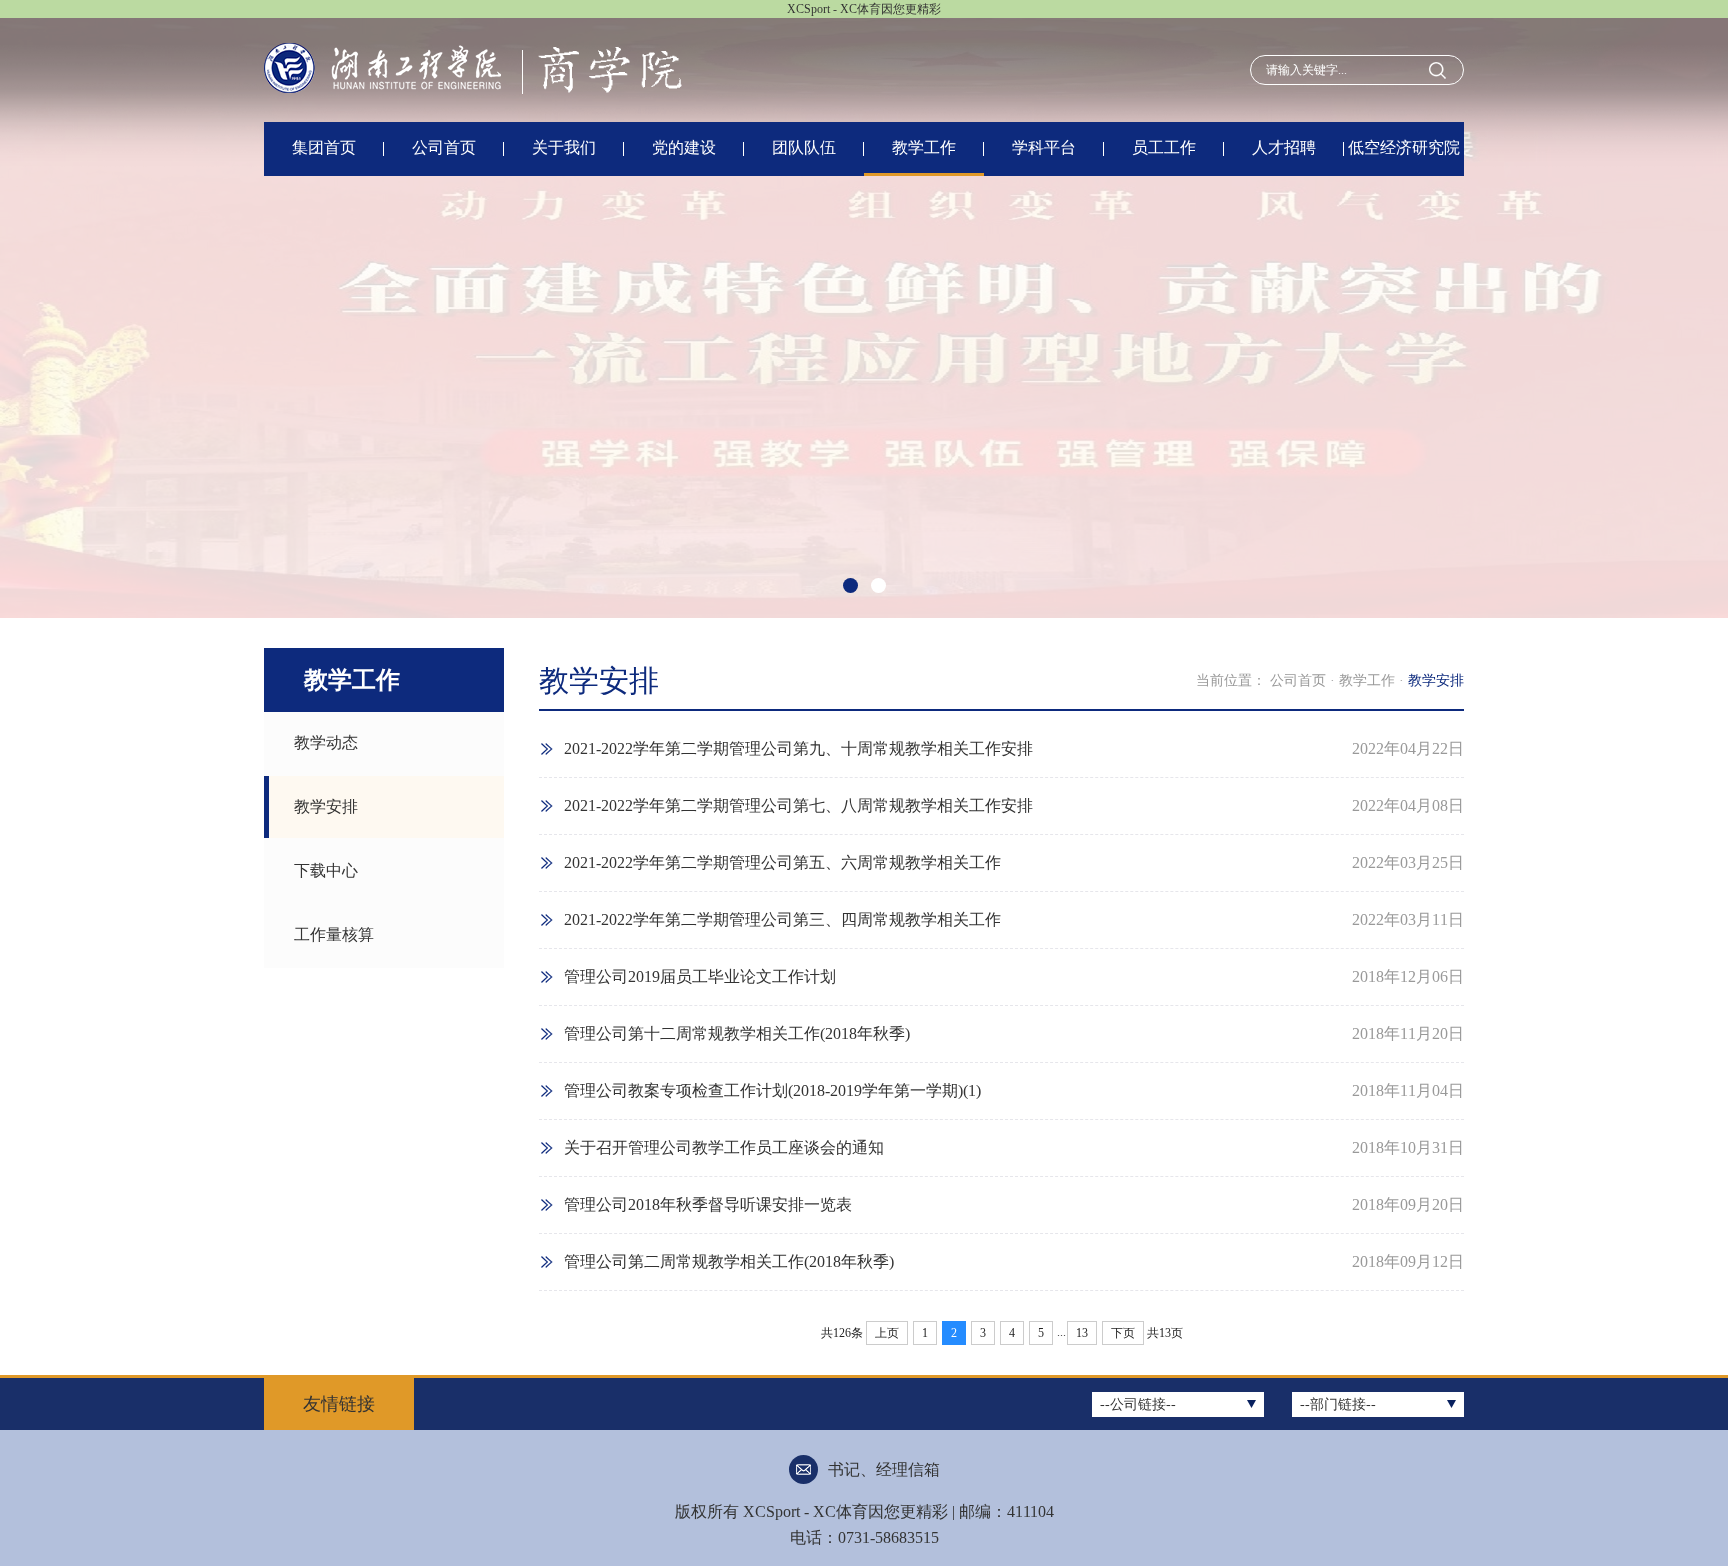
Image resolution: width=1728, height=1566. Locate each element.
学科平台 (1044, 147)
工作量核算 (334, 934)
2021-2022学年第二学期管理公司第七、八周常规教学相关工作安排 (798, 805)
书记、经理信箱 (884, 1469)
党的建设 (684, 147)
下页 (1123, 1333)
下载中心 (326, 870)
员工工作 (1164, 147)
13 (1082, 1333)
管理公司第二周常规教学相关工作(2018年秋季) (729, 1261)
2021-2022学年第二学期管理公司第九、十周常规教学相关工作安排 (798, 748)
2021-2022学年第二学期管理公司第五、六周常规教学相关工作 (782, 862)
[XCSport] (485, 69)
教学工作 (924, 147)
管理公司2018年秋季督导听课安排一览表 (708, 1204)
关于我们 (564, 147)
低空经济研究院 (1404, 147)
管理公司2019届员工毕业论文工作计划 (700, 976)
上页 (887, 1333)
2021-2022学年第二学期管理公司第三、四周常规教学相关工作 (782, 919)
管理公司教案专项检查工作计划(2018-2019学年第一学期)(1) (772, 1090)
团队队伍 (804, 147)
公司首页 (444, 147)
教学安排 (326, 806)
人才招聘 (1284, 147)
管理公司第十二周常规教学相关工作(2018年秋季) (737, 1033)
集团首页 (324, 147)
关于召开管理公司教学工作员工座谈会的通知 (724, 1147)
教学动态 (326, 742)
